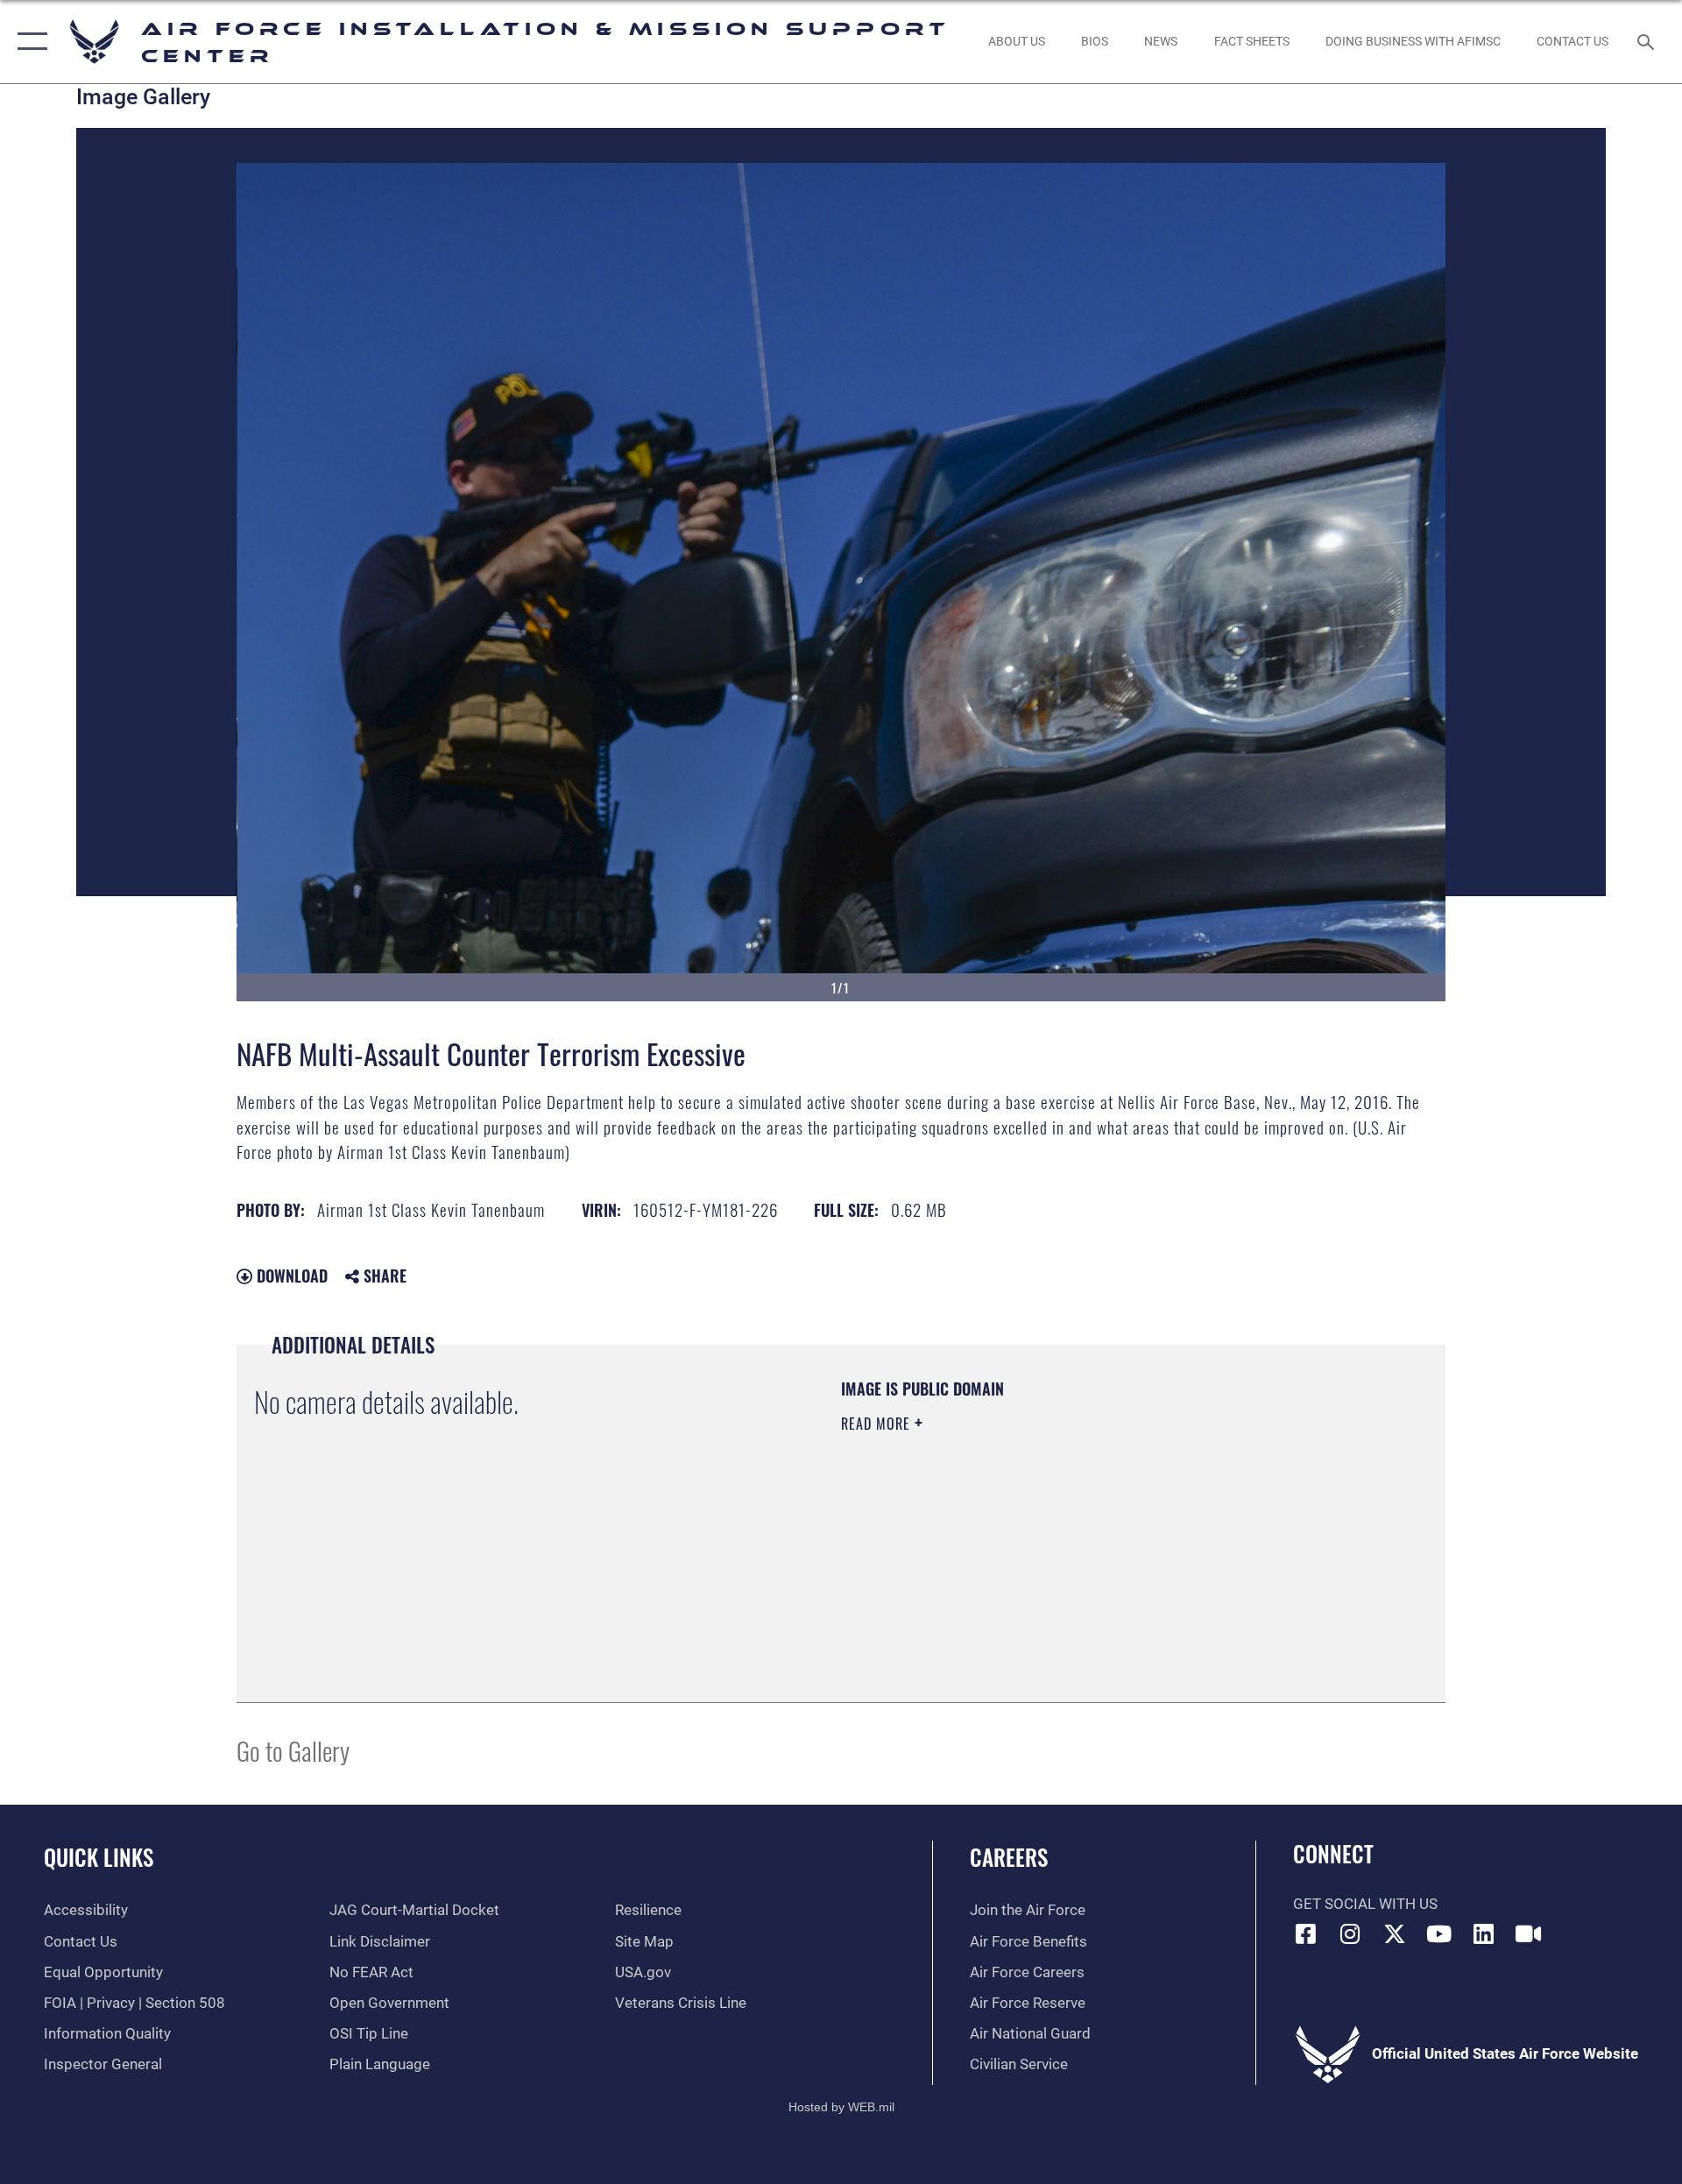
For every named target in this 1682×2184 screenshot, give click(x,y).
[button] (28, 42)
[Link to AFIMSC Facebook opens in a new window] (1306, 1933)
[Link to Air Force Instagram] (1350, 1933)
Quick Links (99, 1857)
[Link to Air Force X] (1395, 1933)
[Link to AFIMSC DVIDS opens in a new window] (1528, 1933)
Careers (1009, 1857)
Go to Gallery (293, 1750)
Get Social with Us (1365, 1904)
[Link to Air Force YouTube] (1439, 1933)
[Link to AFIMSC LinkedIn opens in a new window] (1483, 1933)
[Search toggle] (1647, 42)
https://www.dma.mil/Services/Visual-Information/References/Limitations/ (1046, 1535)
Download (290, 1276)
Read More (878, 1424)
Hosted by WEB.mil (841, 2107)
